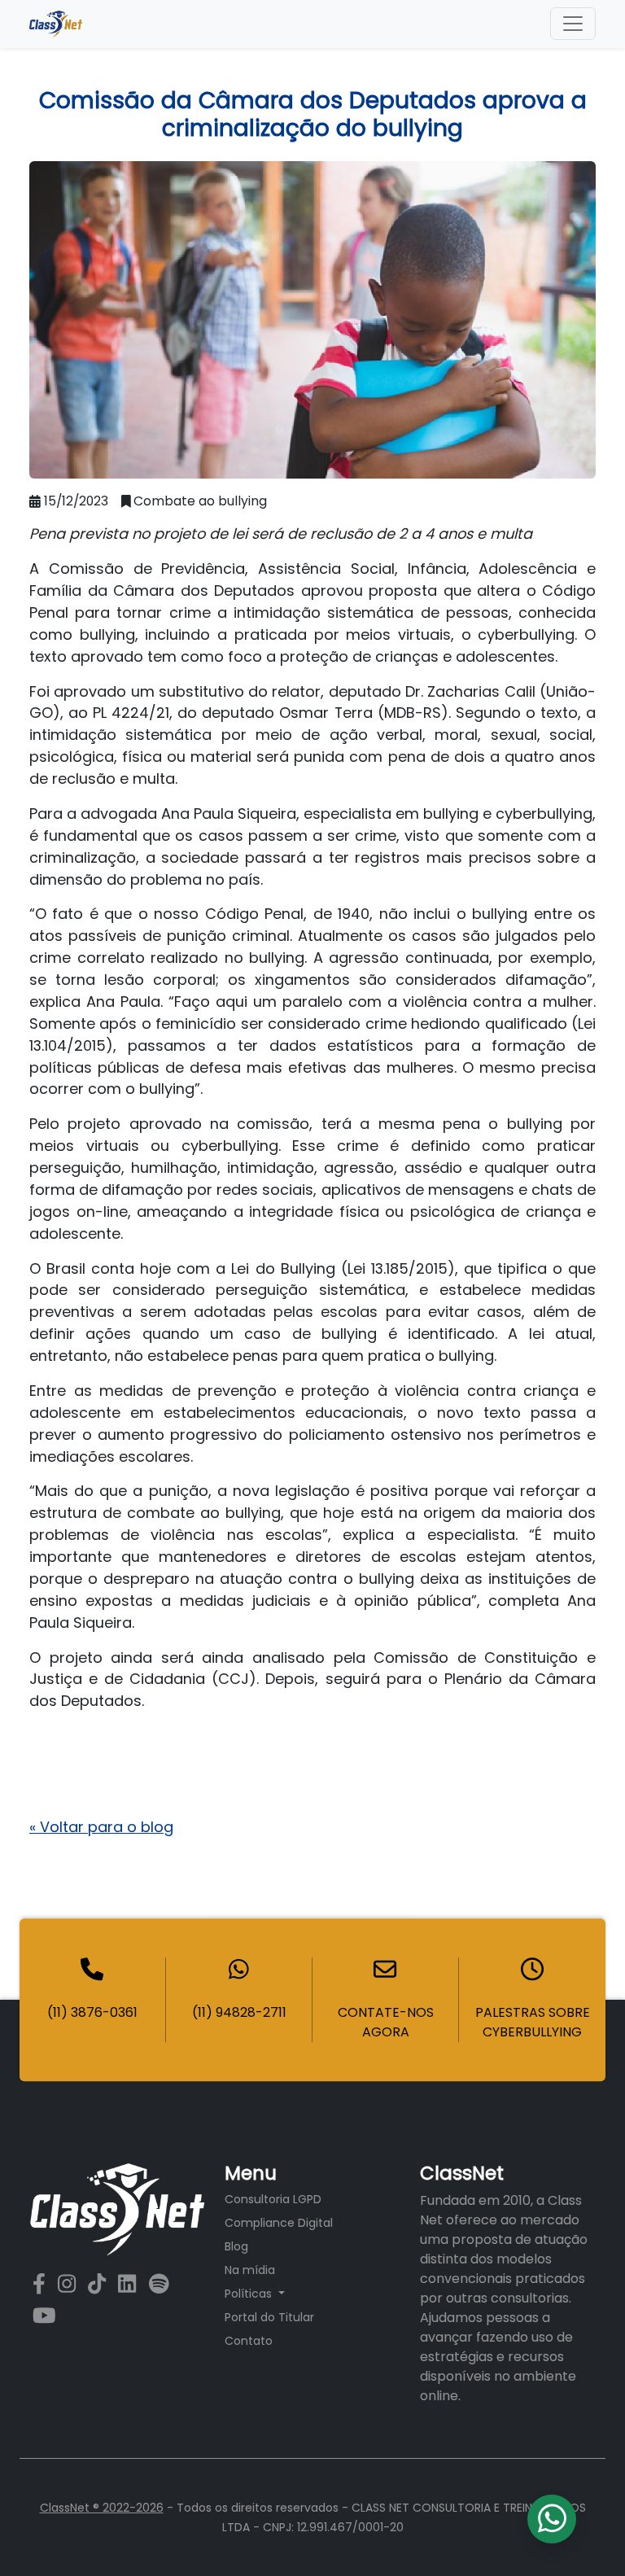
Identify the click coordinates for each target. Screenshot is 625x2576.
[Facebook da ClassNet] (42, 2285)
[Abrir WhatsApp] (584, 2535)
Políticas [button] (250, 2294)
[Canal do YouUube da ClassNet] (44, 2316)
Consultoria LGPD (273, 2199)
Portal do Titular (269, 2317)
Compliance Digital (279, 2223)
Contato (249, 2341)
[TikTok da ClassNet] (100, 2285)
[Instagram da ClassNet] (70, 2285)
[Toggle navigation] (573, 24)
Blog (236, 2246)
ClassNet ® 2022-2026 (102, 2508)
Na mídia (250, 2270)
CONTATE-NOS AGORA (386, 2022)
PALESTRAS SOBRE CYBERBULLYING (533, 2022)
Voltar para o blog (101, 1827)
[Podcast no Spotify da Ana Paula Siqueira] (159, 2285)
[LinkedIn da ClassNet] (130, 2285)
